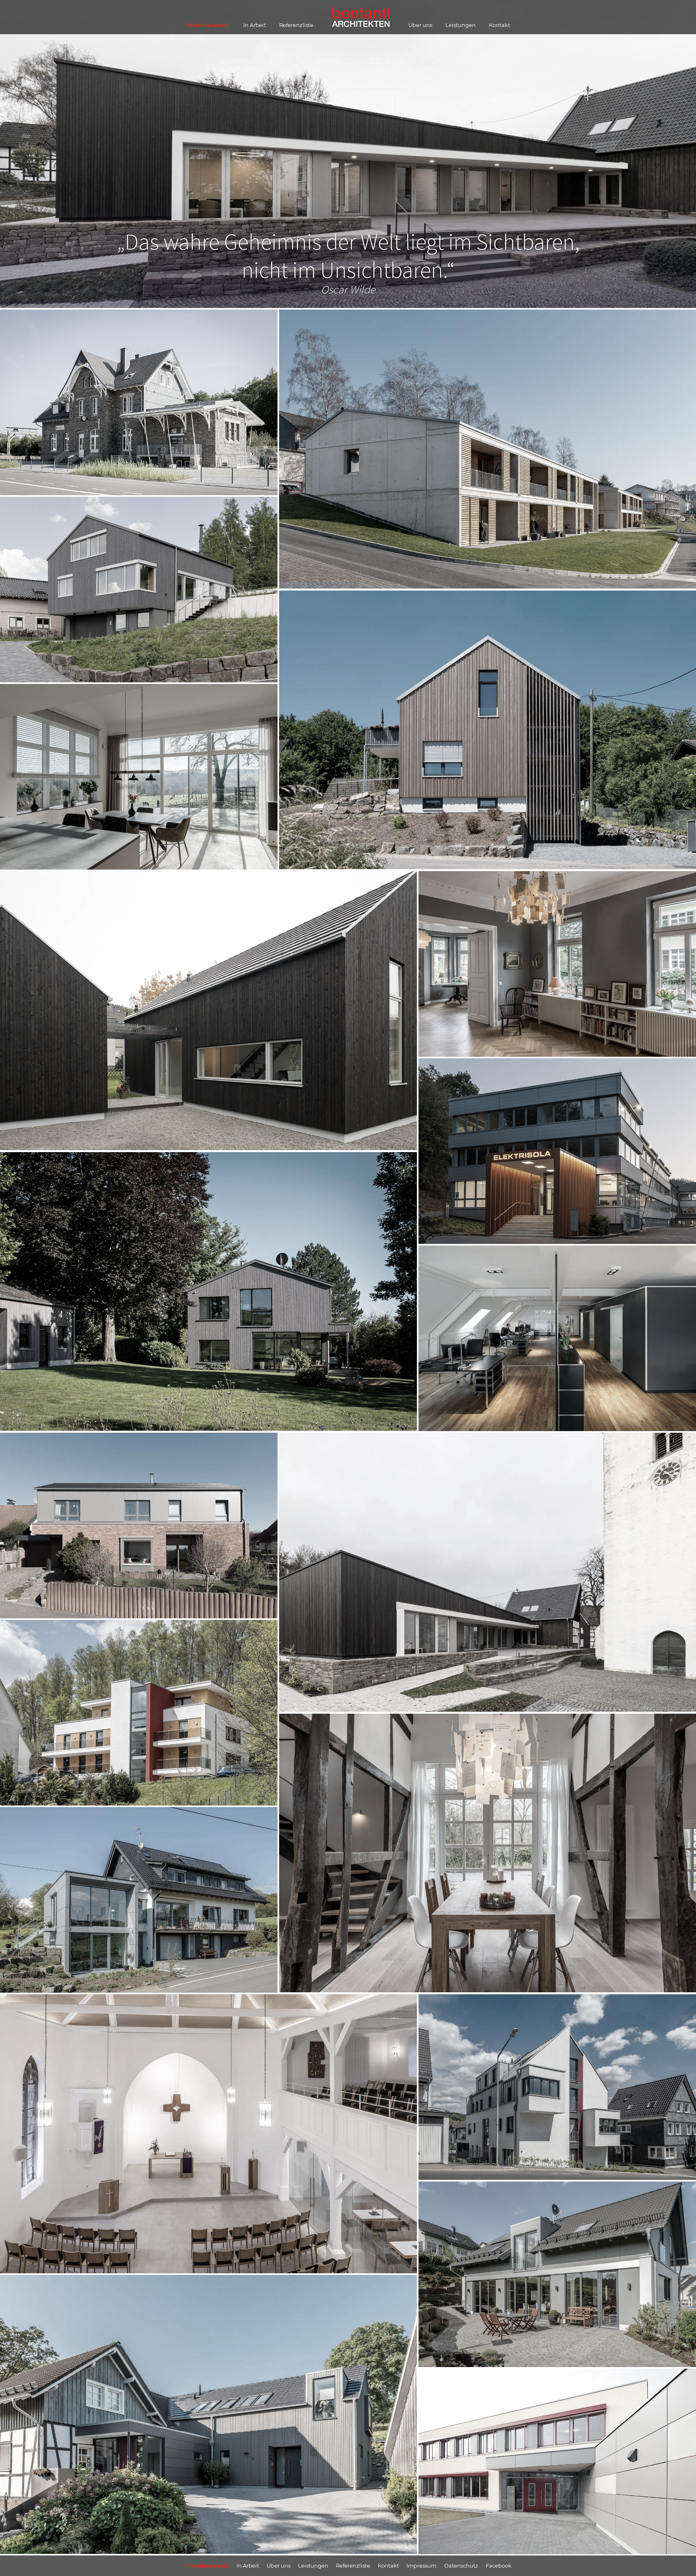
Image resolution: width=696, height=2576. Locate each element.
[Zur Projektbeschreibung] (139, 501)
